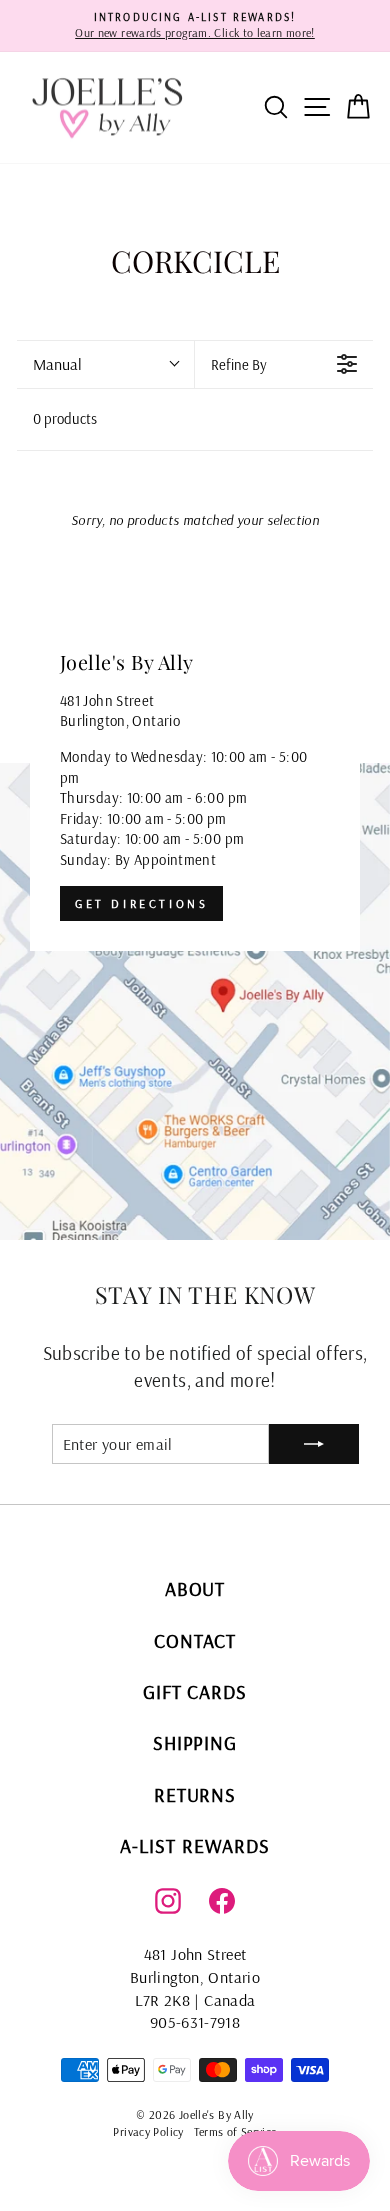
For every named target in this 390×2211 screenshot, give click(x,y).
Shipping (195, 1742)
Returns (195, 1794)
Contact (195, 1640)
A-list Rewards (195, 1845)
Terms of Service (235, 2131)
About (195, 1588)
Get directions (141, 903)
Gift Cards (195, 1691)
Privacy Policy (148, 2131)
